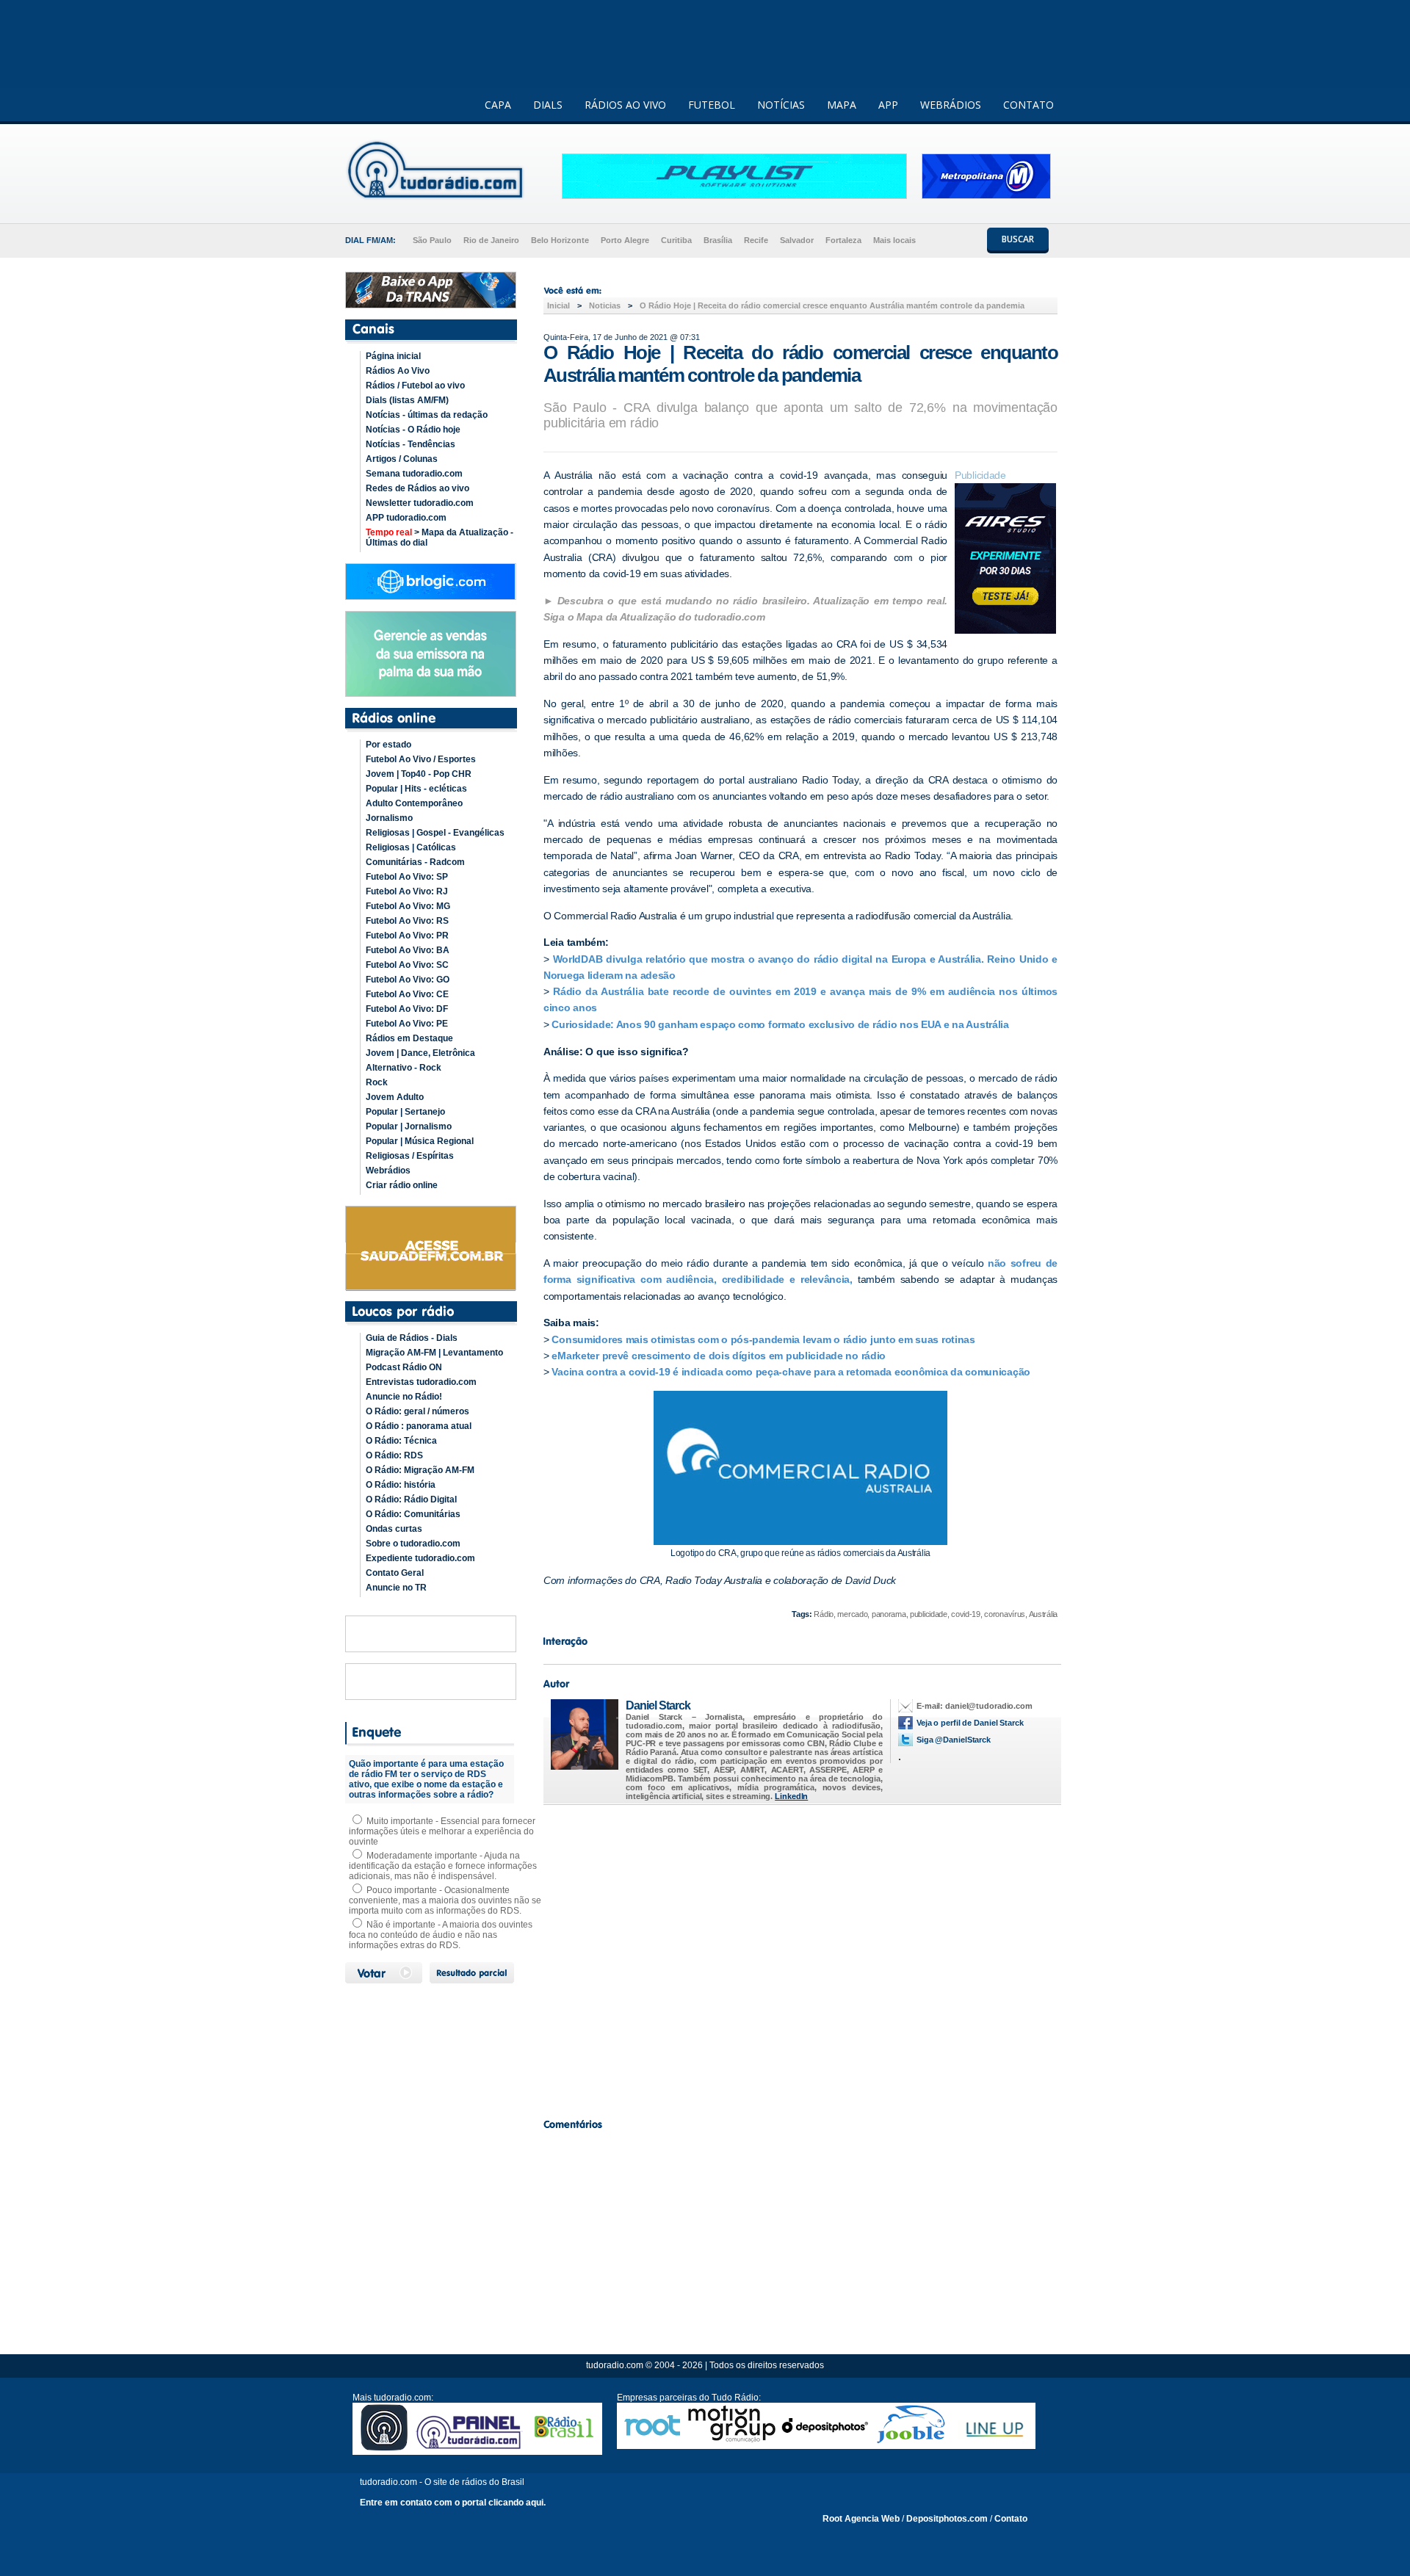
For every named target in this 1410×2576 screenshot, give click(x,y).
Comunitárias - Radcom (415, 862)
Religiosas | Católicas (411, 847)
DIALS (548, 105)
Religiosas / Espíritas (410, 1156)
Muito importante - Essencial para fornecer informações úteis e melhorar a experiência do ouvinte (442, 1831)
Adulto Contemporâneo (414, 803)
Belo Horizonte (560, 240)
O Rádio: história (401, 1485)
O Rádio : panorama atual (419, 1426)
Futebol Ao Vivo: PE (407, 1024)
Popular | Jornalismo (409, 1126)
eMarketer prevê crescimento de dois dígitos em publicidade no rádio (719, 1356)
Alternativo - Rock (404, 1068)
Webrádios (388, 1171)
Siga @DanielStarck (954, 1740)
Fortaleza (843, 240)
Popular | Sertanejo (405, 1112)
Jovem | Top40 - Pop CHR (419, 774)
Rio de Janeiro (491, 240)
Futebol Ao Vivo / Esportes (421, 759)
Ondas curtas (394, 1529)
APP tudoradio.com (406, 518)
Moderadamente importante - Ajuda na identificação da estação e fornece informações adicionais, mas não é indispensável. (443, 1866)
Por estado (388, 745)
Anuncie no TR (396, 1588)
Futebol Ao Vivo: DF (407, 1009)
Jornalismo (389, 818)
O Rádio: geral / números (417, 1411)
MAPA (842, 105)
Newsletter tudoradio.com (420, 503)
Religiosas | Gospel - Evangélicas (435, 833)
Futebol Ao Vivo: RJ (407, 891)
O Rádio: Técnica (401, 1441)
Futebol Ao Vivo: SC (407, 965)
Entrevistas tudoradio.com (421, 1382)
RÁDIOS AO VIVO (625, 105)
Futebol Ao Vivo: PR (407, 936)
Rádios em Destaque (409, 1038)
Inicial (558, 305)
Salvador (797, 240)
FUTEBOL (712, 105)
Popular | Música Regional (420, 1141)
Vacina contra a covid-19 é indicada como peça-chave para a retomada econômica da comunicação (791, 1372)
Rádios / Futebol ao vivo (415, 386)
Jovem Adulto (395, 1097)
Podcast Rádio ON (404, 1367)
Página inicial (393, 356)
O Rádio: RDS (394, 1455)
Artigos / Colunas (402, 459)
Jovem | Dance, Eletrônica (420, 1053)
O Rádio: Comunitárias (413, 1514)
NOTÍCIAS (781, 105)
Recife (756, 240)
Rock (377, 1082)
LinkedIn (791, 1796)
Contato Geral (395, 1573)
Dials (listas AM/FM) (407, 400)
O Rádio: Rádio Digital (411, 1499)
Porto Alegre (625, 240)
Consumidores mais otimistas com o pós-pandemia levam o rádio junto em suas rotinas (763, 1339)
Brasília (718, 240)
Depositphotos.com (947, 2519)
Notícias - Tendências (411, 444)
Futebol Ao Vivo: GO (408, 980)
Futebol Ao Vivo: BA (408, 950)
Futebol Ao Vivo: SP (407, 877)
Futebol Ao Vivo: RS (407, 921)
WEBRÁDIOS (951, 105)
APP (888, 105)
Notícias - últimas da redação (427, 415)
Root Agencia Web (861, 2519)
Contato (1011, 2519)
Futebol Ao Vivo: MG (408, 906)
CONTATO (1028, 105)
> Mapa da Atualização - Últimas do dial (440, 538)
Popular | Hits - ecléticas (416, 789)
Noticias (605, 305)
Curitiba (676, 240)
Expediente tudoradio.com (420, 1558)
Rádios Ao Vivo (398, 371)
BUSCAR (1018, 239)
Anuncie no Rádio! (404, 1397)
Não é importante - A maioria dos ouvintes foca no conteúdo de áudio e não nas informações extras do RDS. (441, 1935)
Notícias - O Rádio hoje (413, 430)
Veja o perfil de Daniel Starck (970, 1723)
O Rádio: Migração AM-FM (420, 1470)
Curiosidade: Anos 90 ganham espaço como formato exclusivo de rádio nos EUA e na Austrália (780, 1024)
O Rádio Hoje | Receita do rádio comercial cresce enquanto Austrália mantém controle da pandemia (832, 305)
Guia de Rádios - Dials (412, 1338)
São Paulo (432, 240)
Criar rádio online (402, 1185)
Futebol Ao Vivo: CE (407, 994)
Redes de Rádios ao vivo (417, 488)
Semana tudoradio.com (414, 474)
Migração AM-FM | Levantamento (434, 1353)
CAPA (498, 105)
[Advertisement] (800, 1958)
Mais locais (894, 240)
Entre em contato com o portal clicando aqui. (453, 2503)
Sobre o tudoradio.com (413, 1544)
